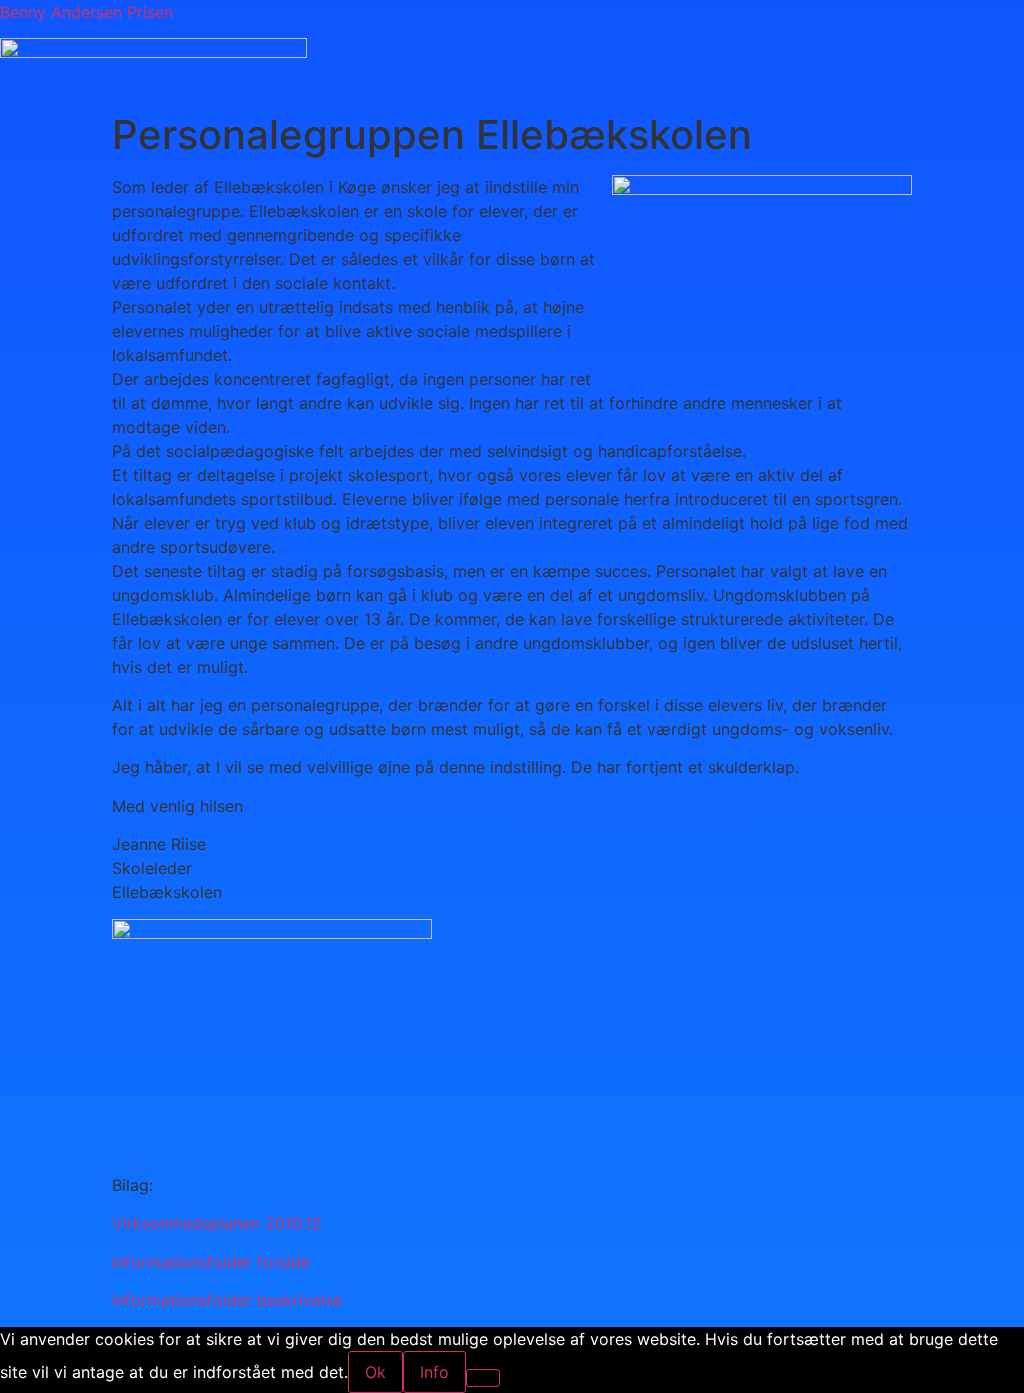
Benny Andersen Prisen (86, 12)
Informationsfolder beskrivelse (227, 1300)
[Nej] (483, 1378)
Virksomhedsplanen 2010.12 (217, 1223)
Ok (375, 1372)
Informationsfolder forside (211, 1262)
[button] (708, 92)
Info (434, 1372)
